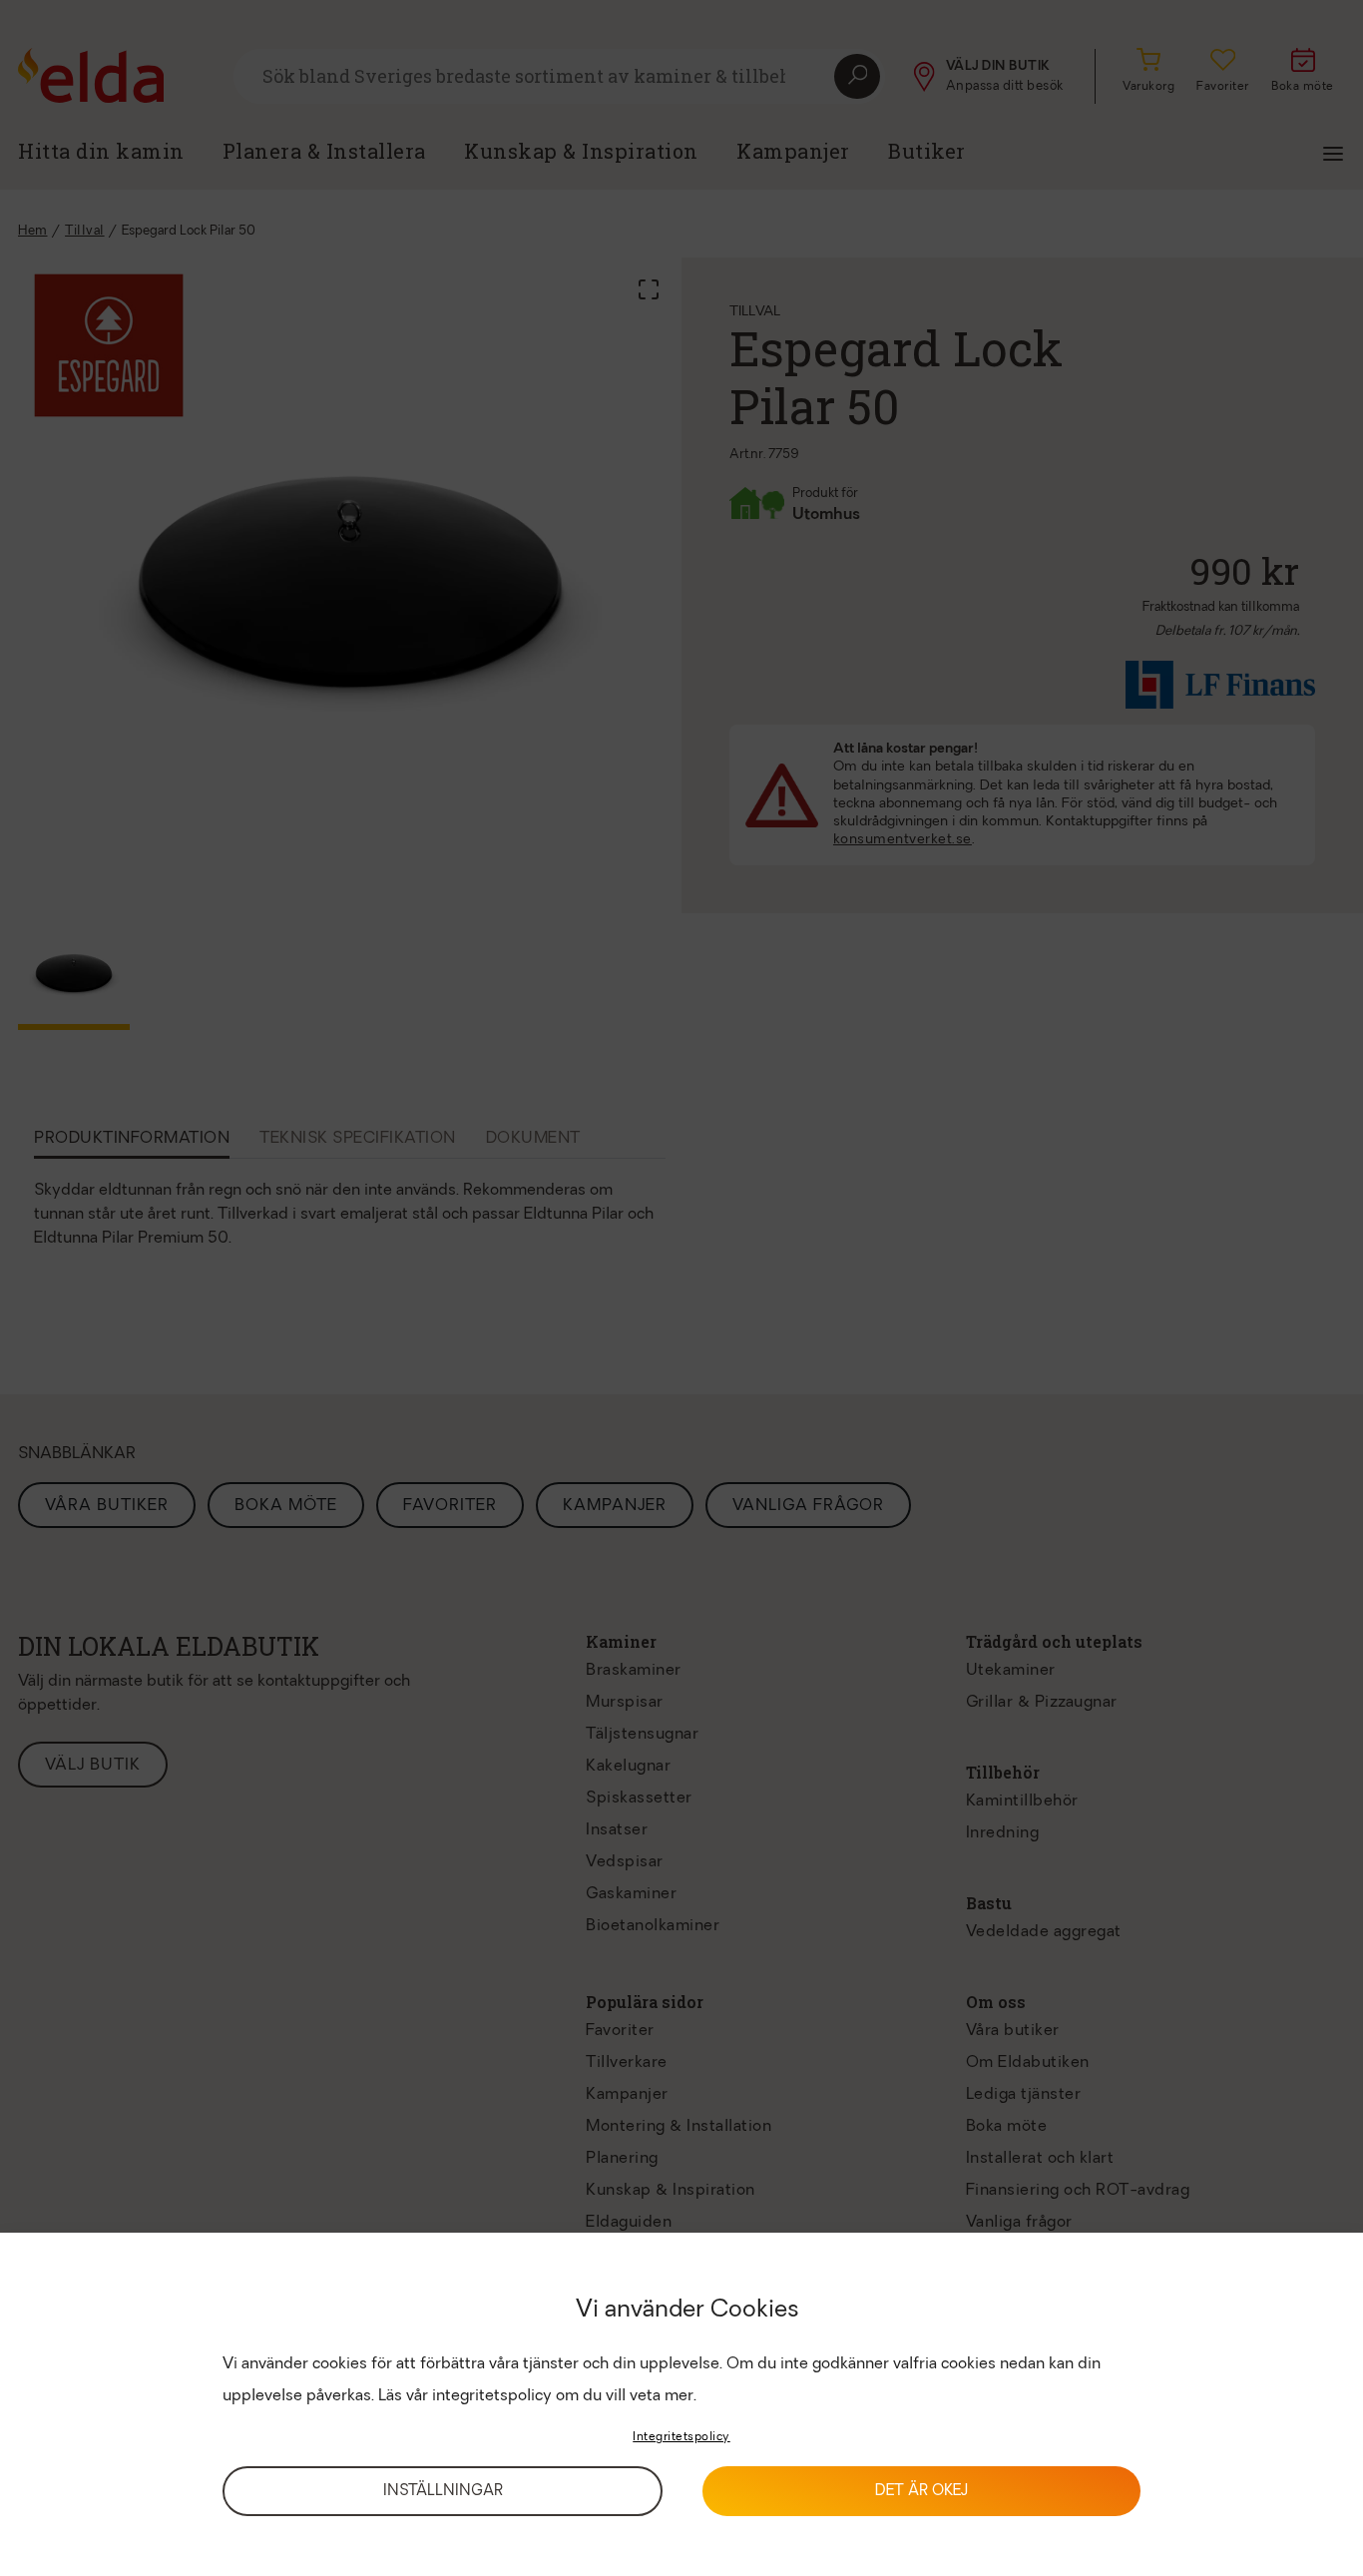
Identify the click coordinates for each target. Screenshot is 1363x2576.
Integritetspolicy (681, 2437)
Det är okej (921, 2492)
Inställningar (443, 2492)
